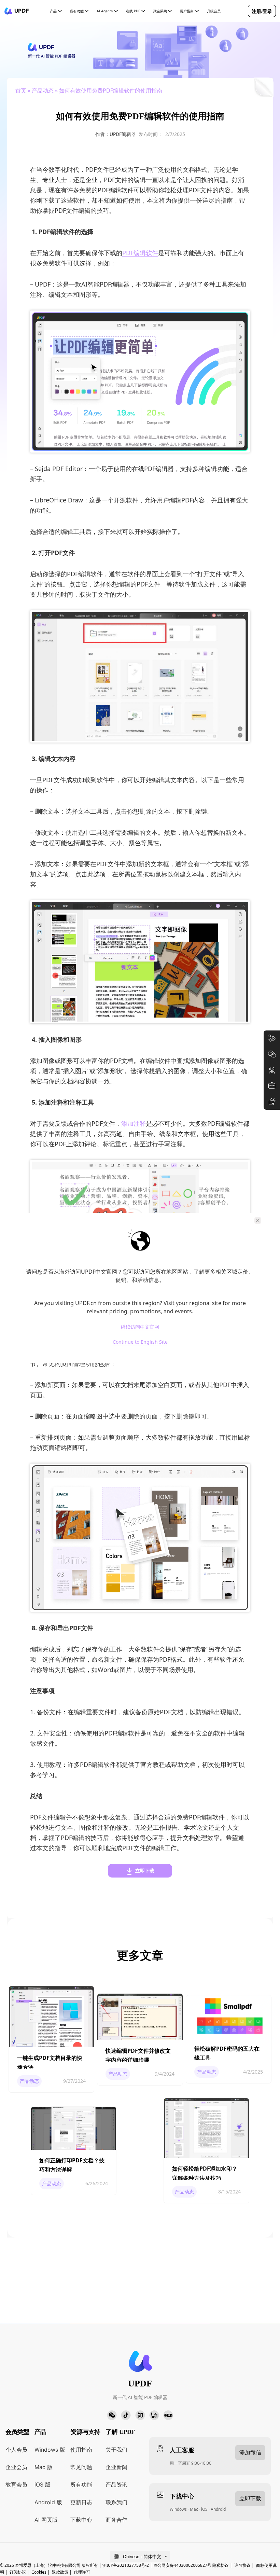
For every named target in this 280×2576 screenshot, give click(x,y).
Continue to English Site (140, 1342)
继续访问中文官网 (140, 1327)
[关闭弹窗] (258, 1220)
